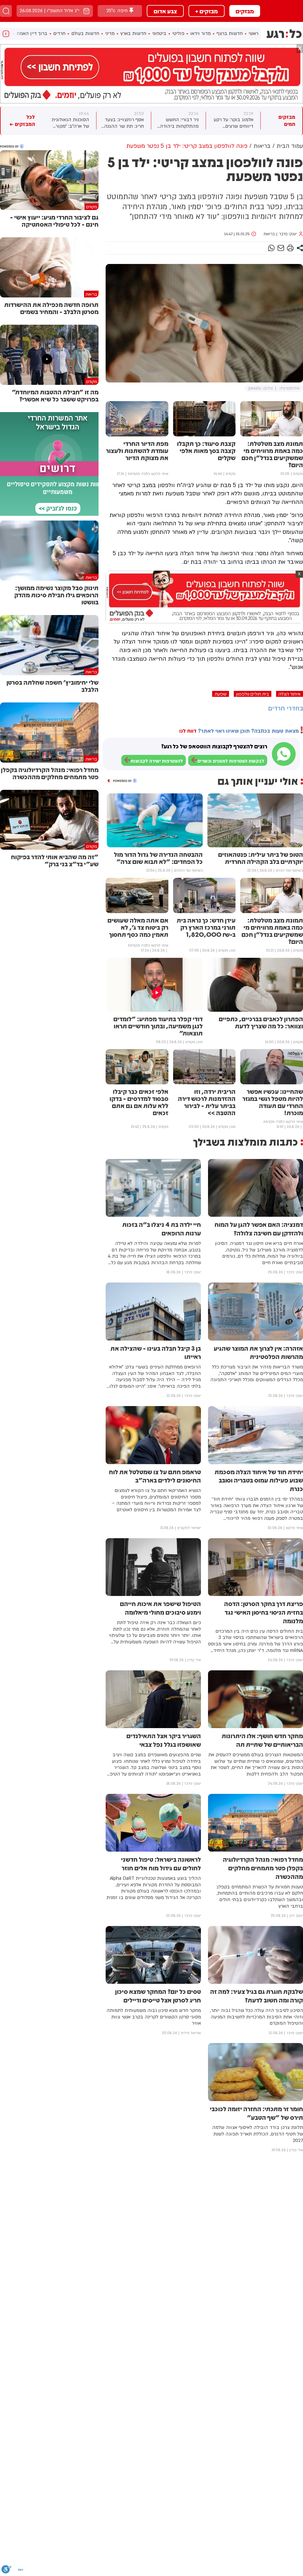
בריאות (269, 234)
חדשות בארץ (133, 33)
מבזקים (245, 11)
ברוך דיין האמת (32, 33)
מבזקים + (207, 11)
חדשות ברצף (230, 33)
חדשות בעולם (85, 33)
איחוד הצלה (290, 694)
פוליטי (178, 33)
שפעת (221, 694)
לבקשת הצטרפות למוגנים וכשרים (231, 761)
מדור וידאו (200, 33)
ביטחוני (159, 33)
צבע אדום (165, 11)
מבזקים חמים (287, 121)
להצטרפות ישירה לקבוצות (157, 761)
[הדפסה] (290, 248)
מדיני (110, 33)
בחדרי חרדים (286, 709)
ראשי (253, 33)
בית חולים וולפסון (253, 694)
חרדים (59, 33)
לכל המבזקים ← (22, 121)
